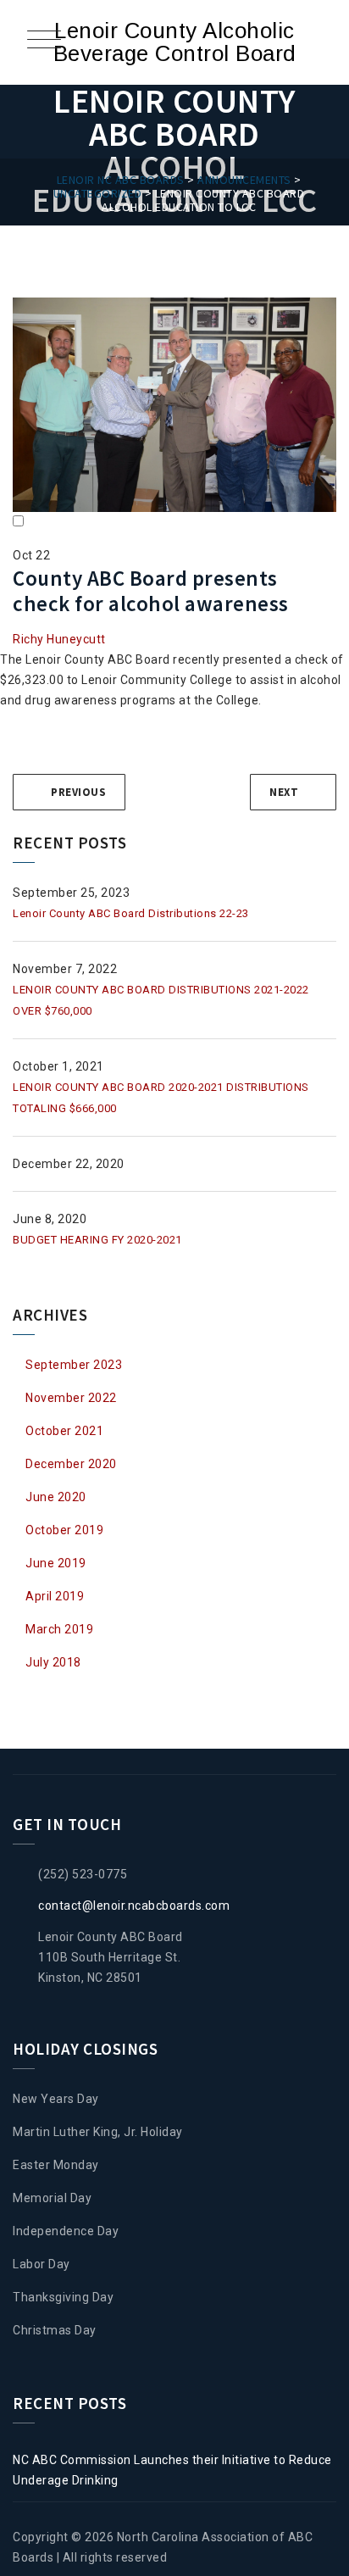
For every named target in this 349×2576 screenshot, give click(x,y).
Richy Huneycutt (59, 639)
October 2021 (64, 1431)
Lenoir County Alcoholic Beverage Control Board (175, 42)
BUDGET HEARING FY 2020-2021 (97, 1240)
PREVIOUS (78, 792)
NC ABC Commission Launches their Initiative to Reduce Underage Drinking (172, 2470)
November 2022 (71, 1398)
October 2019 (64, 1530)
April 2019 (55, 1596)
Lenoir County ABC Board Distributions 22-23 (131, 913)
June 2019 (56, 1563)
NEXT (284, 792)
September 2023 (74, 1365)
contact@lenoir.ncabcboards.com (134, 1906)
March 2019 (59, 1629)
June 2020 (56, 1497)
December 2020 (71, 1464)
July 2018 (53, 1662)
